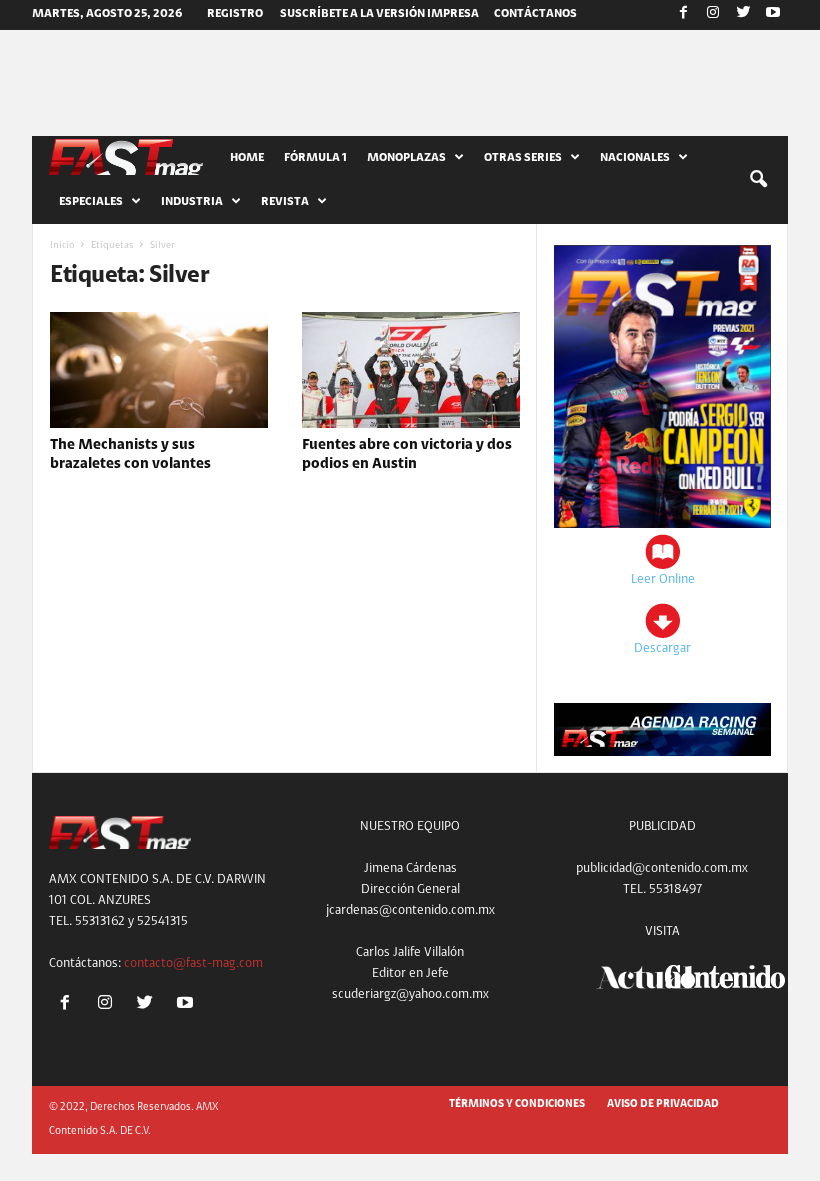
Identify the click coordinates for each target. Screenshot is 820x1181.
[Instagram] (713, 15)
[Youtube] (773, 15)
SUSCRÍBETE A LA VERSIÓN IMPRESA (379, 14)
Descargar (662, 648)
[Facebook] (683, 15)
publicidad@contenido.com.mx (662, 868)
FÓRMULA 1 (315, 158)
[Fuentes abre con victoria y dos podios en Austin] (411, 370)
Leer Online (663, 579)
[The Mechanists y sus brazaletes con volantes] (159, 370)
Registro (235, 14)
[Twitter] (743, 15)
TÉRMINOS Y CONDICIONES (517, 1104)
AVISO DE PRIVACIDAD (663, 1104)
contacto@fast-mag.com (193, 963)
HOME (247, 158)
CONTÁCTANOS (535, 14)
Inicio (62, 246)
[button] (758, 180)
